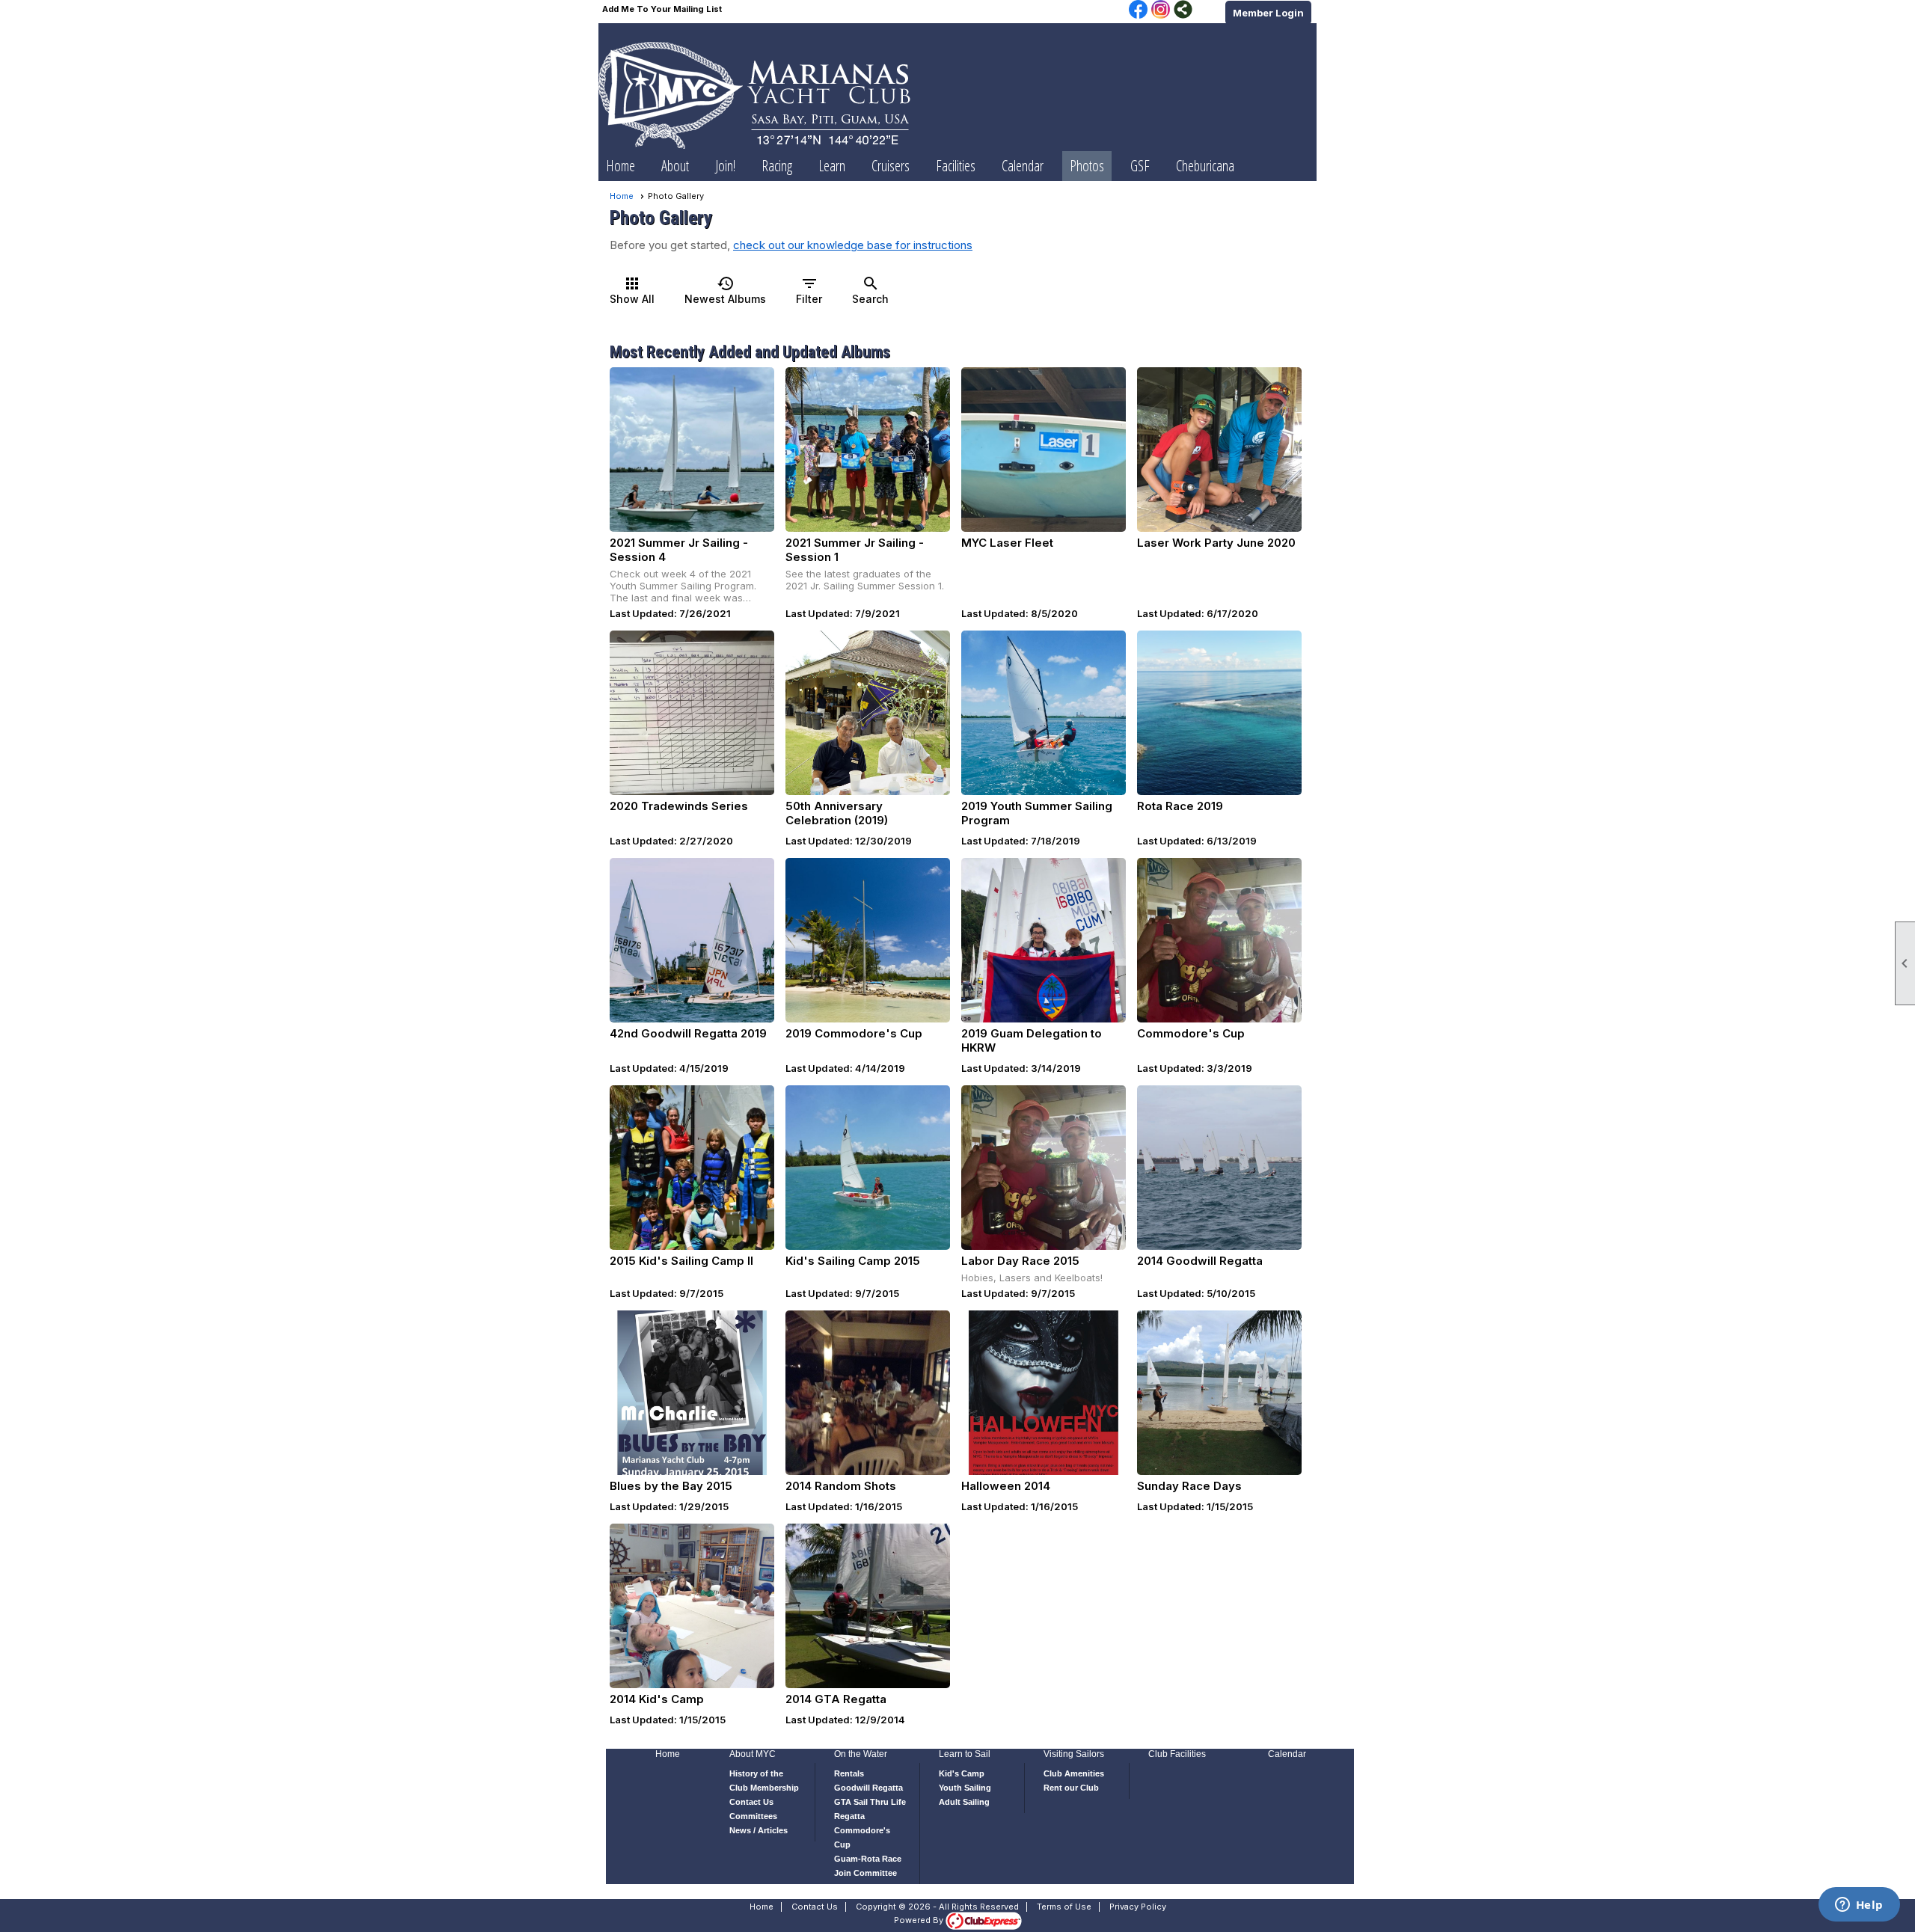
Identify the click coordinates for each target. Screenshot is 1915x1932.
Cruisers (891, 166)
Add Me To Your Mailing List (662, 9)
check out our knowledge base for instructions (853, 245)
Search (870, 290)
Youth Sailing (965, 1788)
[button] (675, 166)
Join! (725, 166)
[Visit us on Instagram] (1161, 10)
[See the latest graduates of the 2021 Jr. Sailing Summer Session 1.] (868, 450)
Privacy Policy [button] (1138, 1907)
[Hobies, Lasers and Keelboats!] (1044, 1168)
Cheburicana (1205, 166)
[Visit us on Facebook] (1138, 10)
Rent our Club (1071, 1788)
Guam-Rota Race (868, 1859)
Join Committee (865, 1873)
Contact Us (751, 1802)
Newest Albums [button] (725, 290)
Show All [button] (632, 290)
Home (621, 166)
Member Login (1268, 13)
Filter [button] (809, 290)
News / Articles (759, 1830)
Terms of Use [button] (1064, 1907)
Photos (1087, 166)
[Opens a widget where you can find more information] (1859, 1906)
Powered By (920, 1920)
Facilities (956, 166)
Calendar (1023, 166)
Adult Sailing (964, 1802)
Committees (753, 1816)
